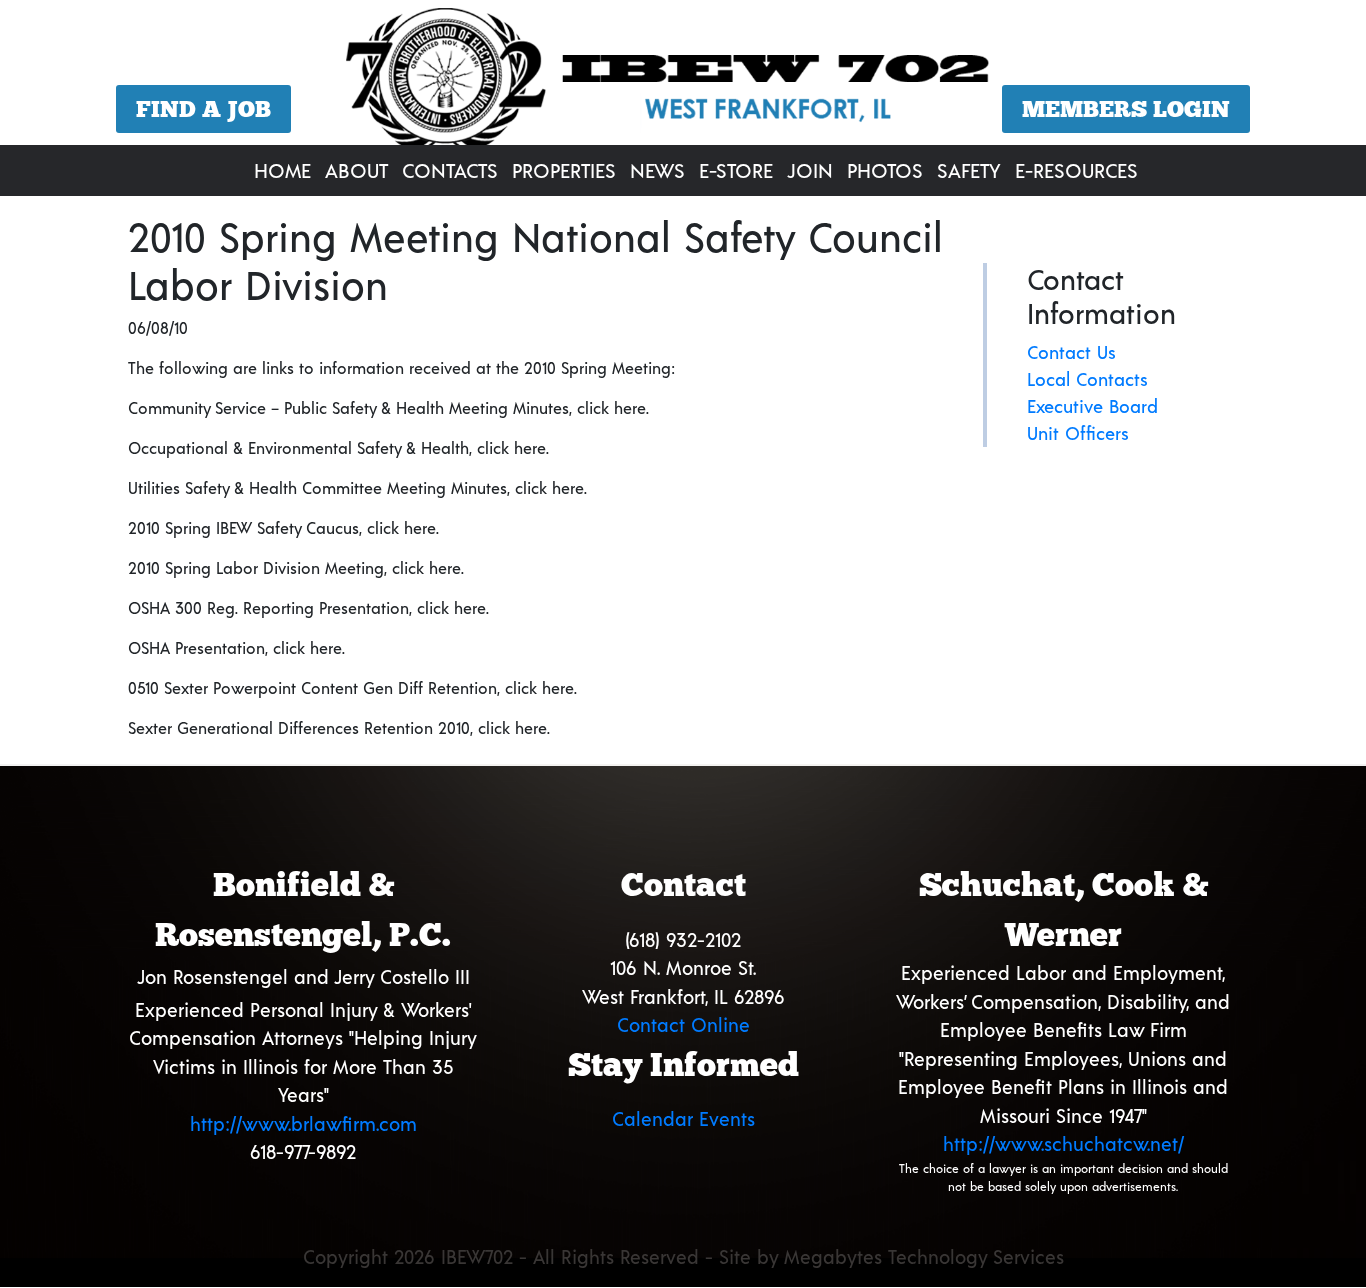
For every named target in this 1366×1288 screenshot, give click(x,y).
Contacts (450, 170)
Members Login (1126, 109)
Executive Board (1092, 406)
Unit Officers (1078, 433)
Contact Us (1071, 352)
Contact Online (683, 1024)
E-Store (736, 170)
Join (810, 170)
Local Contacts (1087, 379)
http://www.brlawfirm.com (303, 1123)
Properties (564, 170)
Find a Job (203, 109)
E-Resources (1076, 170)
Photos (885, 170)
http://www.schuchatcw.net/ (1063, 1143)
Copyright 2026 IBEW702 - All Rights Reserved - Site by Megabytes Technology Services (683, 1256)
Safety (969, 170)
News (657, 170)
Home (282, 170)
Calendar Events (683, 1118)
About (356, 170)
